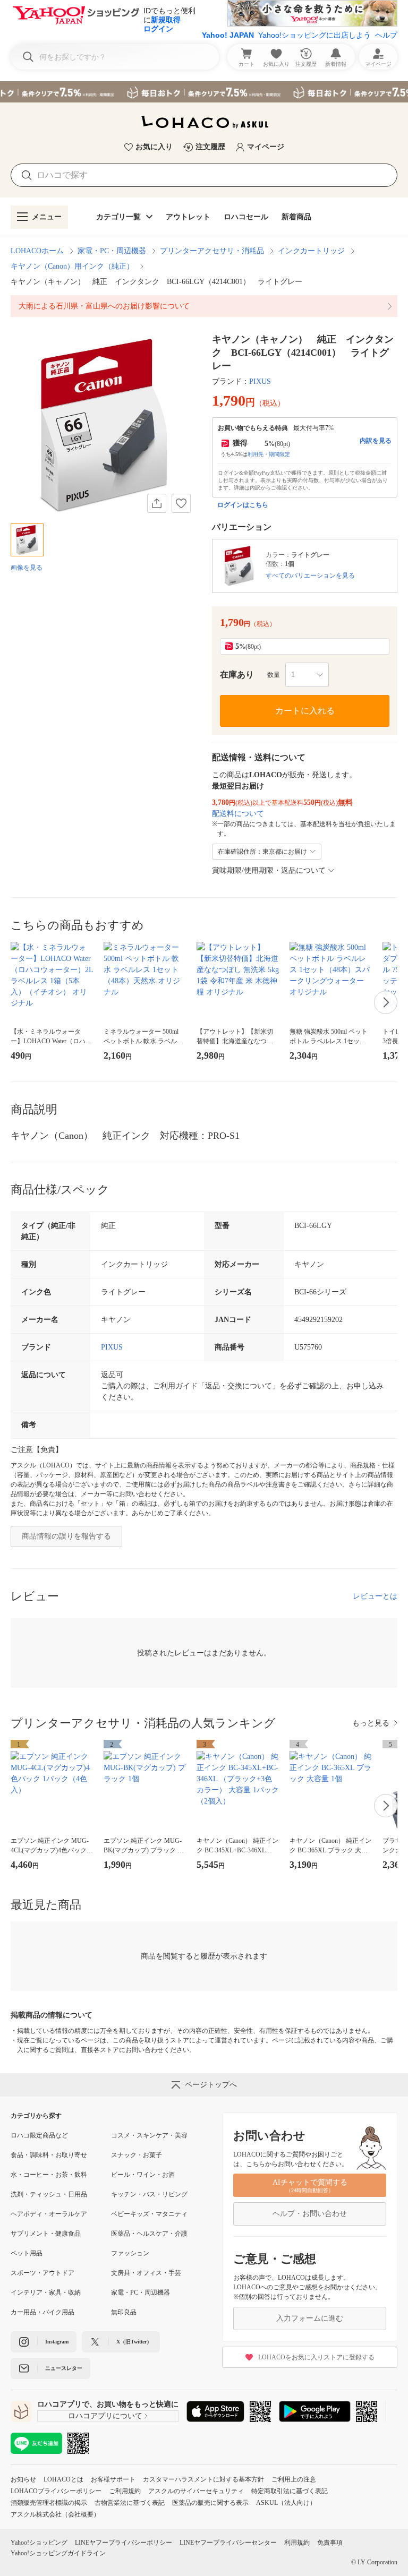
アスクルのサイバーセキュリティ (196, 2491)
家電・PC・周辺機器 (112, 251)
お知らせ (23, 2479)
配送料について (238, 814)
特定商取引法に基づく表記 (290, 2491)
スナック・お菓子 (137, 2155)
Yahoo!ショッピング (39, 2543)
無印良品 (124, 2312)
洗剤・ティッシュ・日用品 (49, 2194)
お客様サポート (113, 2479)
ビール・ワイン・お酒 (143, 2175)
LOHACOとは (63, 2479)
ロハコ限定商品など (39, 2135)
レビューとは (375, 1596)
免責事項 (330, 2543)
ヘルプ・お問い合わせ (310, 2214)
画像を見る (27, 568)
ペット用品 (27, 2253)
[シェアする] (157, 503)
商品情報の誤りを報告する (66, 1536)
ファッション (130, 2253)
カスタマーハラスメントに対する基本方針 (203, 2479)
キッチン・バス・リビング (149, 2194)
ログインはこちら (243, 505)
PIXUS (260, 381)
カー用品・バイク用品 (42, 2312)
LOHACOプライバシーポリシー (56, 2491)
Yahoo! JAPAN (228, 35)
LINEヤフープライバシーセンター (228, 2543)
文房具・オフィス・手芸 (146, 2273)
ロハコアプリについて (105, 2416)
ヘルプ (386, 35)
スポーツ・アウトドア (42, 2273)
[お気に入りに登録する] (181, 503)
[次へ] (386, 1002)
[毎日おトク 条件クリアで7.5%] (204, 92)
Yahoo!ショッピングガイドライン (58, 2553)
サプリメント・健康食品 (46, 2234)
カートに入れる (305, 711)
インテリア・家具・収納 (46, 2292)
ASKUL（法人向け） (286, 2503)
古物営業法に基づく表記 (130, 2503)
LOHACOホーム (37, 251)
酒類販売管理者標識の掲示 (49, 2503)
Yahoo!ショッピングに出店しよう (314, 35)
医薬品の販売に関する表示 (210, 2503)
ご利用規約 (125, 2491)
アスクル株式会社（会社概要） (55, 2514)
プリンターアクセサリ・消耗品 (212, 251)
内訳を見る (376, 441)
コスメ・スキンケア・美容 (149, 2135)
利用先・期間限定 (269, 454)
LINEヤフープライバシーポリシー (124, 2543)
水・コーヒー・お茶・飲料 (49, 2175)
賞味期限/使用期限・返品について (269, 870)
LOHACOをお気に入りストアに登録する (316, 2357)
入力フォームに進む (310, 2318)
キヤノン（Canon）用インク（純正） (72, 266)
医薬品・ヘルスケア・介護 (149, 2234)
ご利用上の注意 (294, 2479)
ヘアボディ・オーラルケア (49, 2214)
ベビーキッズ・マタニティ (149, 2214)
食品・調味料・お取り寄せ (49, 2155)
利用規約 (297, 2543)
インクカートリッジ (311, 251)
